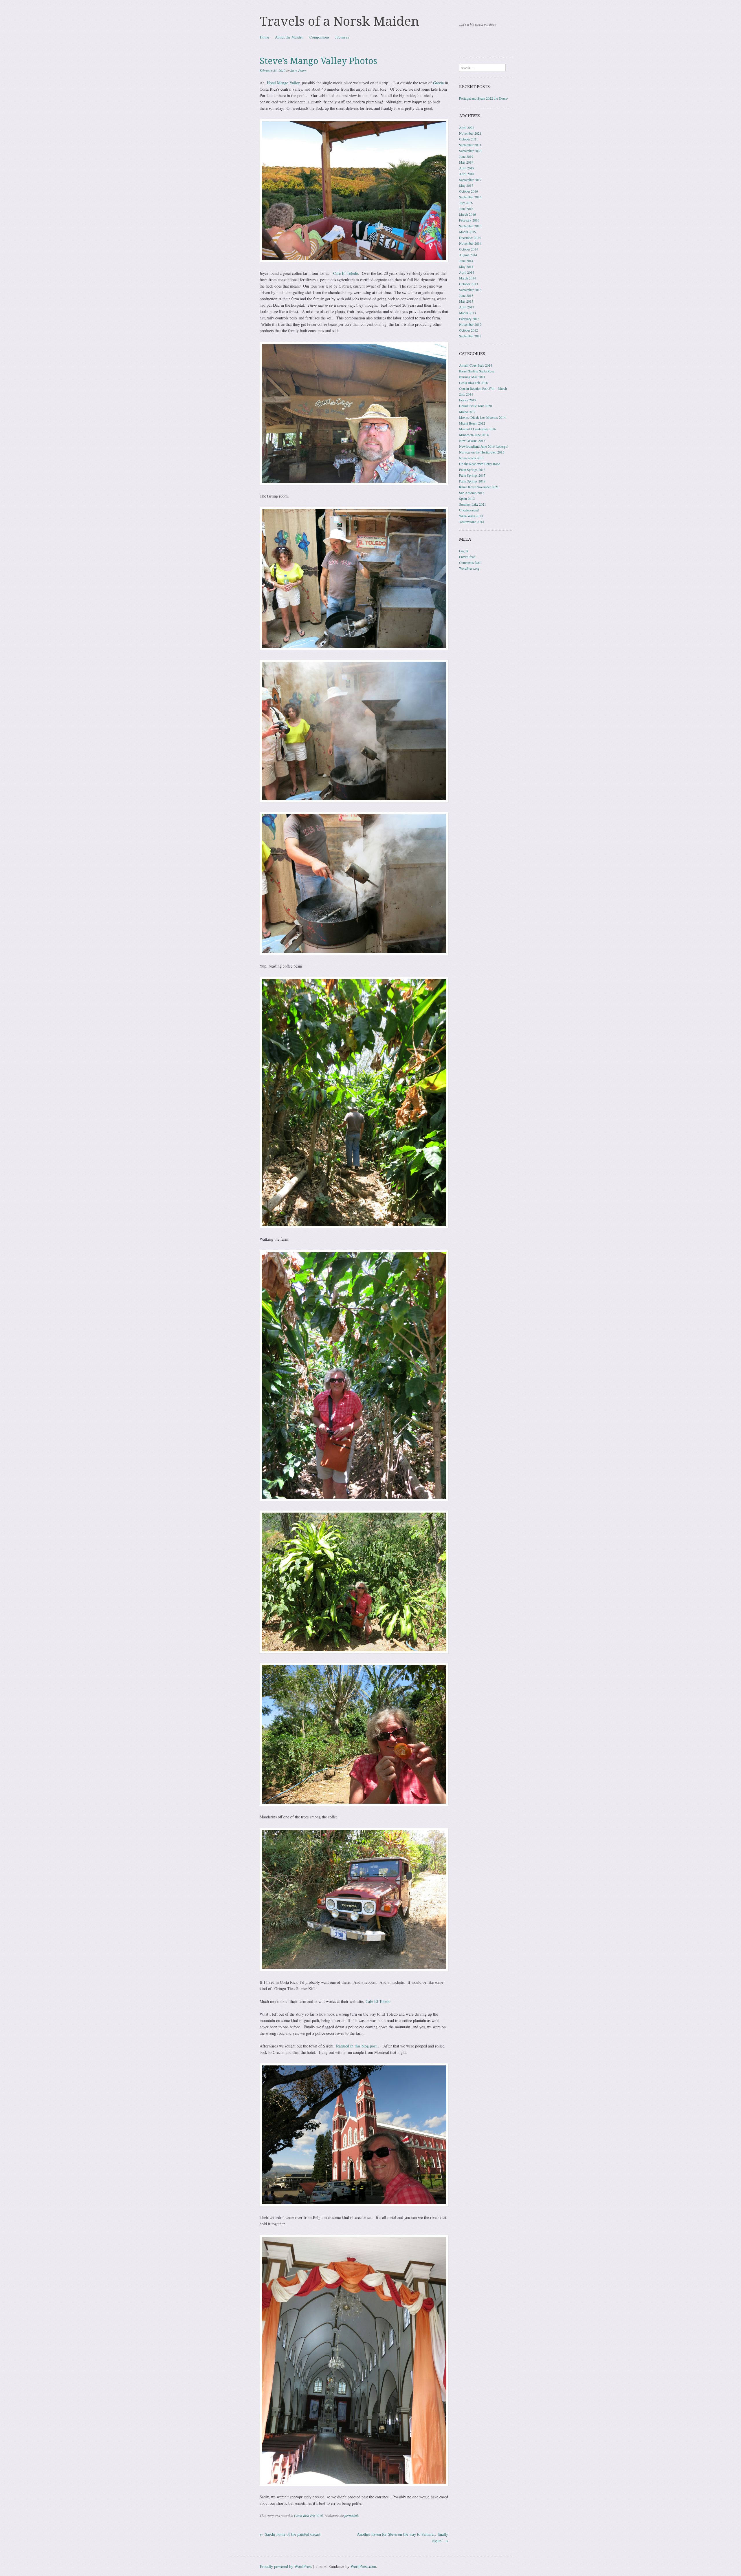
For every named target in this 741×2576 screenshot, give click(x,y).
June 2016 (466, 209)
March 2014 (467, 278)
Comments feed (470, 562)
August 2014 (468, 255)
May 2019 (466, 162)
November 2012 (470, 324)
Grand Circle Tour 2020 (475, 406)
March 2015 (467, 232)
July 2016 (466, 203)
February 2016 (469, 220)
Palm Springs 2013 (472, 469)
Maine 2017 (467, 412)
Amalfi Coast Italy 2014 (476, 365)
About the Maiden (289, 37)
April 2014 (467, 272)
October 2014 (468, 249)
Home (265, 37)
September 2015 (470, 226)
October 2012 (468, 330)
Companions (319, 37)
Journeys (342, 37)
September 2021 (470, 145)
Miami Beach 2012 (472, 423)
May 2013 (466, 301)
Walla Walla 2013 (471, 516)
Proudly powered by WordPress (286, 2566)
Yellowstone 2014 (472, 522)
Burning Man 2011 (472, 377)
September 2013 (470, 290)
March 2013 (467, 313)
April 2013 (467, 307)
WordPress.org (469, 568)
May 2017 (466, 185)
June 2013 (466, 295)
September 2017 (470, 180)
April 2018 (467, 174)
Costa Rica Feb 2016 (308, 2515)
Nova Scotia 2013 (471, 458)
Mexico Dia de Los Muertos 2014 (482, 417)
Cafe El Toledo (346, 273)
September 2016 (470, 197)
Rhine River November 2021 (479, 487)
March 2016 (467, 214)
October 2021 (468, 139)
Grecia (438, 83)
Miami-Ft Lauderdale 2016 (477, 429)
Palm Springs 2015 (472, 475)
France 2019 (468, 400)
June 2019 (466, 156)
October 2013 (468, 284)
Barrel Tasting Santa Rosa (477, 371)
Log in (464, 551)
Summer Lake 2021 (473, 504)
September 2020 (470, 151)
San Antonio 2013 (472, 493)
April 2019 (467, 168)
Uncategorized (469, 510)
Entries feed (467, 557)
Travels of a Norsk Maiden (340, 21)
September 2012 (470, 336)
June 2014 (466, 261)
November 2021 (470, 133)
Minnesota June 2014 (474, 435)
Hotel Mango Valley (283, 83)
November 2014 (470, 243)
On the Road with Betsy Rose (479, 464)
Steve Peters (298, 70)
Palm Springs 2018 (472, 481)
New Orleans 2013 (472, 440)
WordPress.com (363, 2566)
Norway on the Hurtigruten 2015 (482, 452)
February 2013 (469, 319)
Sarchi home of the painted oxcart (290, 2534)
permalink (351, 2515)
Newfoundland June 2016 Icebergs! (484, 446)
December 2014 (470, 237)
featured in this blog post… (358, 2046)
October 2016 (468, 191)
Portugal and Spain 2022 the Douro (483, 98)
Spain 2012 (467, 498)
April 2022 (467, 127)
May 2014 (466, 266)
